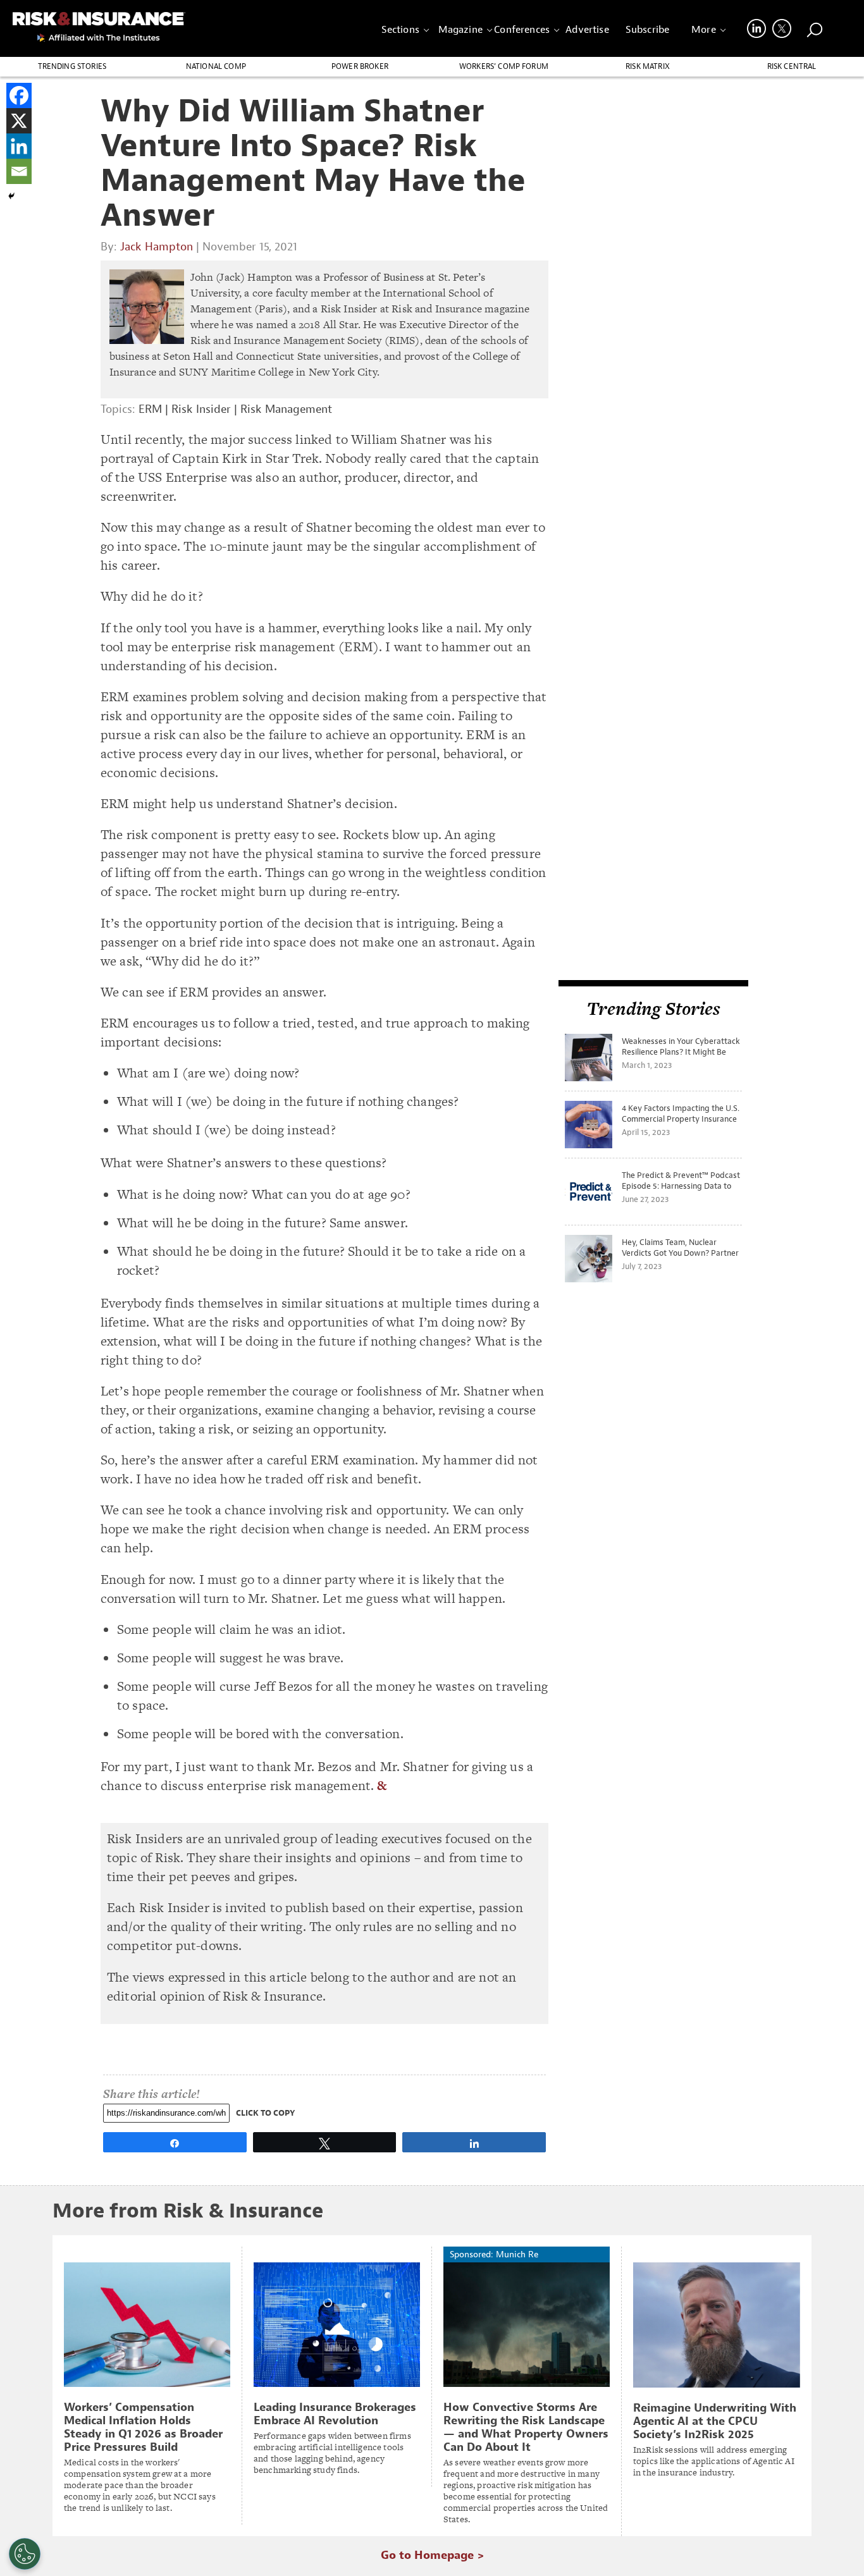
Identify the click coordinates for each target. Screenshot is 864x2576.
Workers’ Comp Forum (504, 66)
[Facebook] (19, 95)
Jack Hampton (157, 247)
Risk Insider (201, 409)
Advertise (587, 30)
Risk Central (792, 66)
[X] (19, 121)
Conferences (522, 30)
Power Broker (360, 66)
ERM (150, 409)
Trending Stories (72, 66)
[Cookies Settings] (25, 2554)
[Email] (19, 171)
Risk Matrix (648, 66)
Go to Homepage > (432, 2555)
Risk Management (286, 409)
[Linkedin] (19, 146)
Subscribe (647, 30)
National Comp (216, 66)
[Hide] (11, 196)
